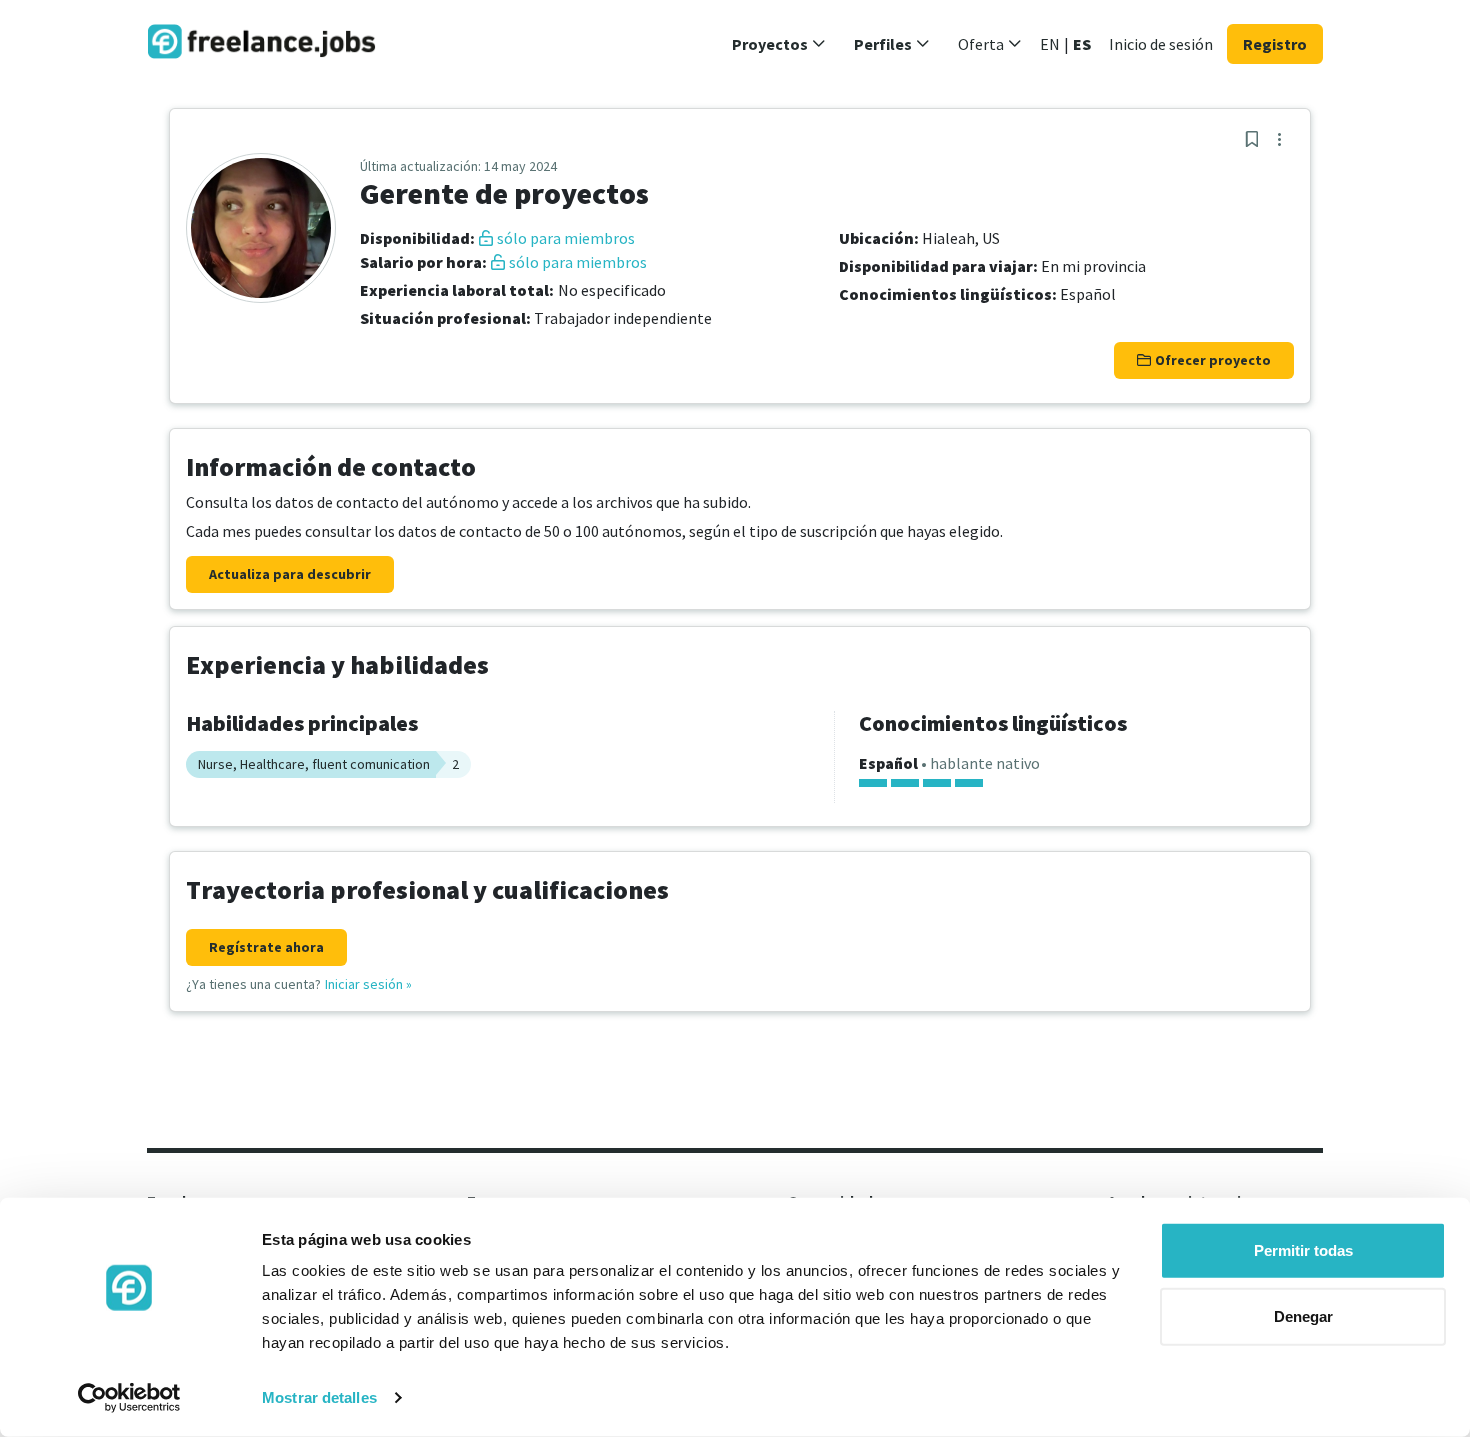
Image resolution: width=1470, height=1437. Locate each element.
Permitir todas (1303, 1250)
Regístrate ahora (266, 947)
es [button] (1082, 44)
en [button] (1050, 44)
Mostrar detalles (319, 1397)
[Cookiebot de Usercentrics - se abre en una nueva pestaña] (129, 1398)
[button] (779, 44)
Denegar (1303, 1315)
